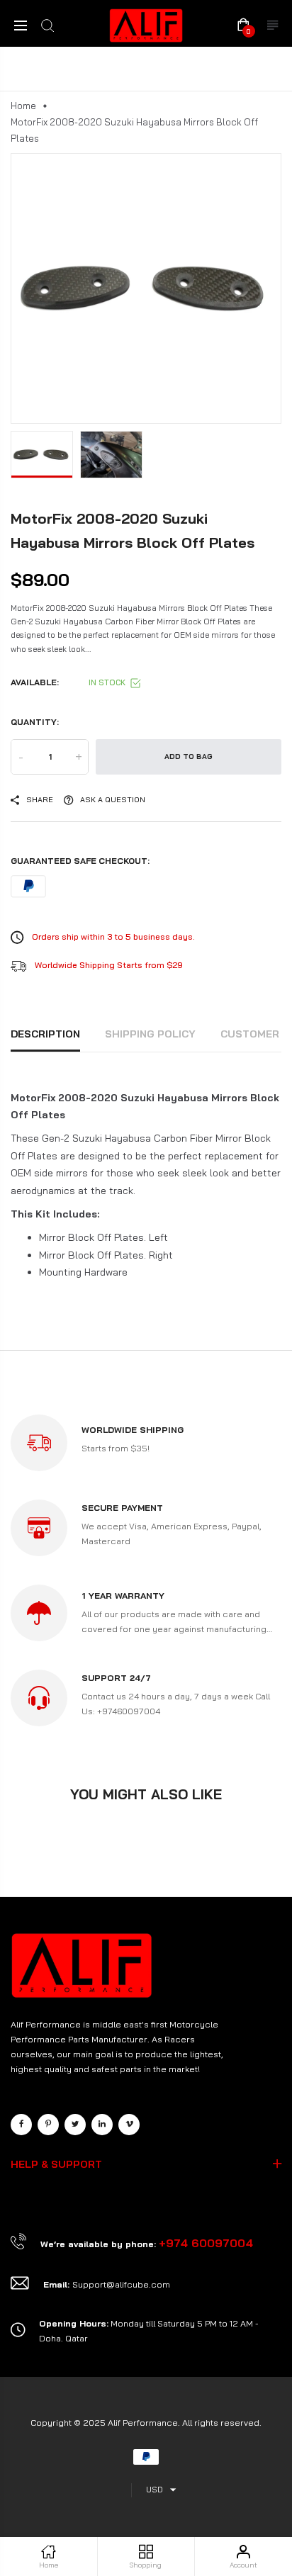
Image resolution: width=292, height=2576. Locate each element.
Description (45, 1034)
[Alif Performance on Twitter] (75, 2125)
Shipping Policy (150, 1034)
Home (23, 106)
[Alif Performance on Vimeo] (129, 2125)
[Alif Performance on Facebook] (21, 2125)
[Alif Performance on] (102, 2125)
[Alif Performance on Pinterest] (48, 2125)
